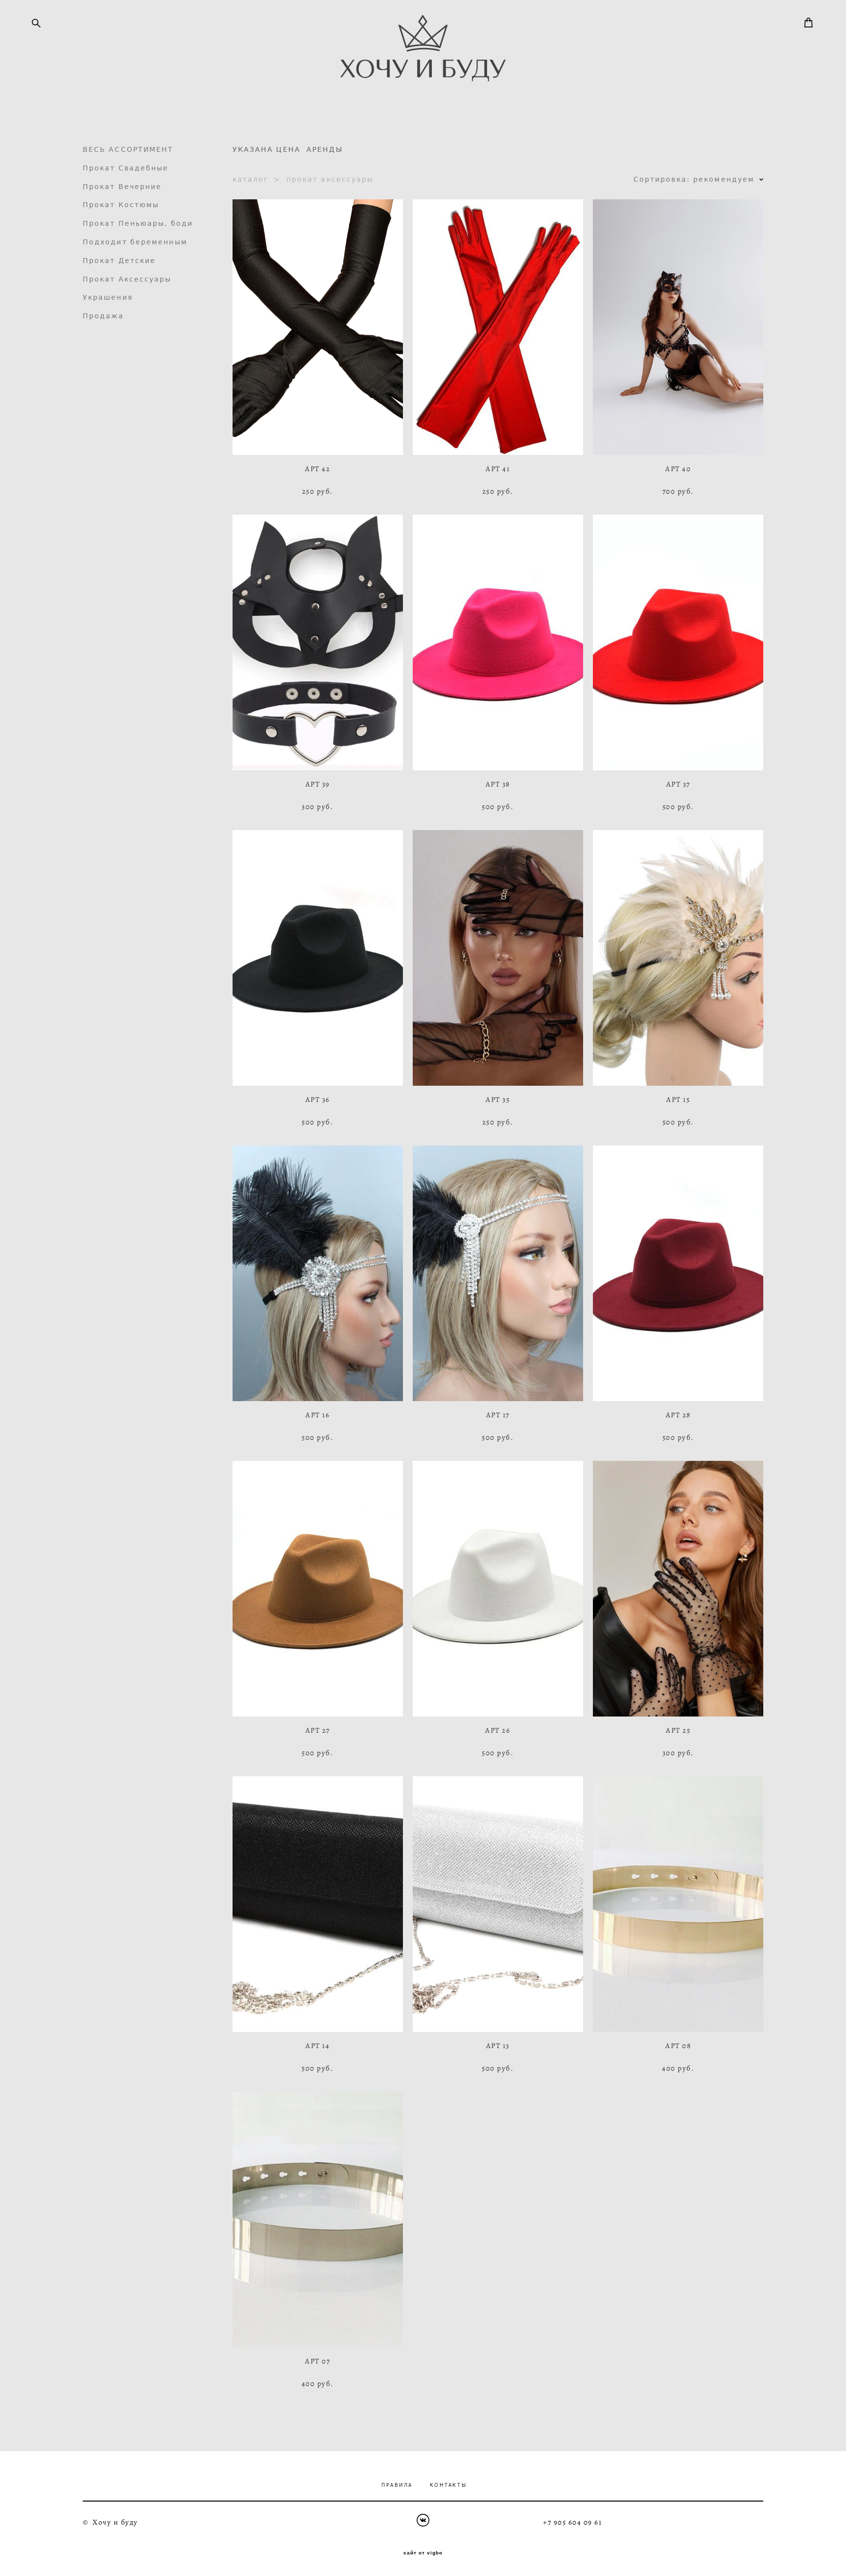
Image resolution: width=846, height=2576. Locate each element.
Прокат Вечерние (122, 187)
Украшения (108, 297)
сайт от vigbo (423, 2553)
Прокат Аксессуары (127, 279)
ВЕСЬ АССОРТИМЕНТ (128, 149)
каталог (251, 179)
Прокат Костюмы (121, 205)
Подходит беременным (135, 242)
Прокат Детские (119, 261)
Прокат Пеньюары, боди (138, 223)
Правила (397, 2485)
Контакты (448, 2485)
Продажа (104, 316)
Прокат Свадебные (126, 168)
